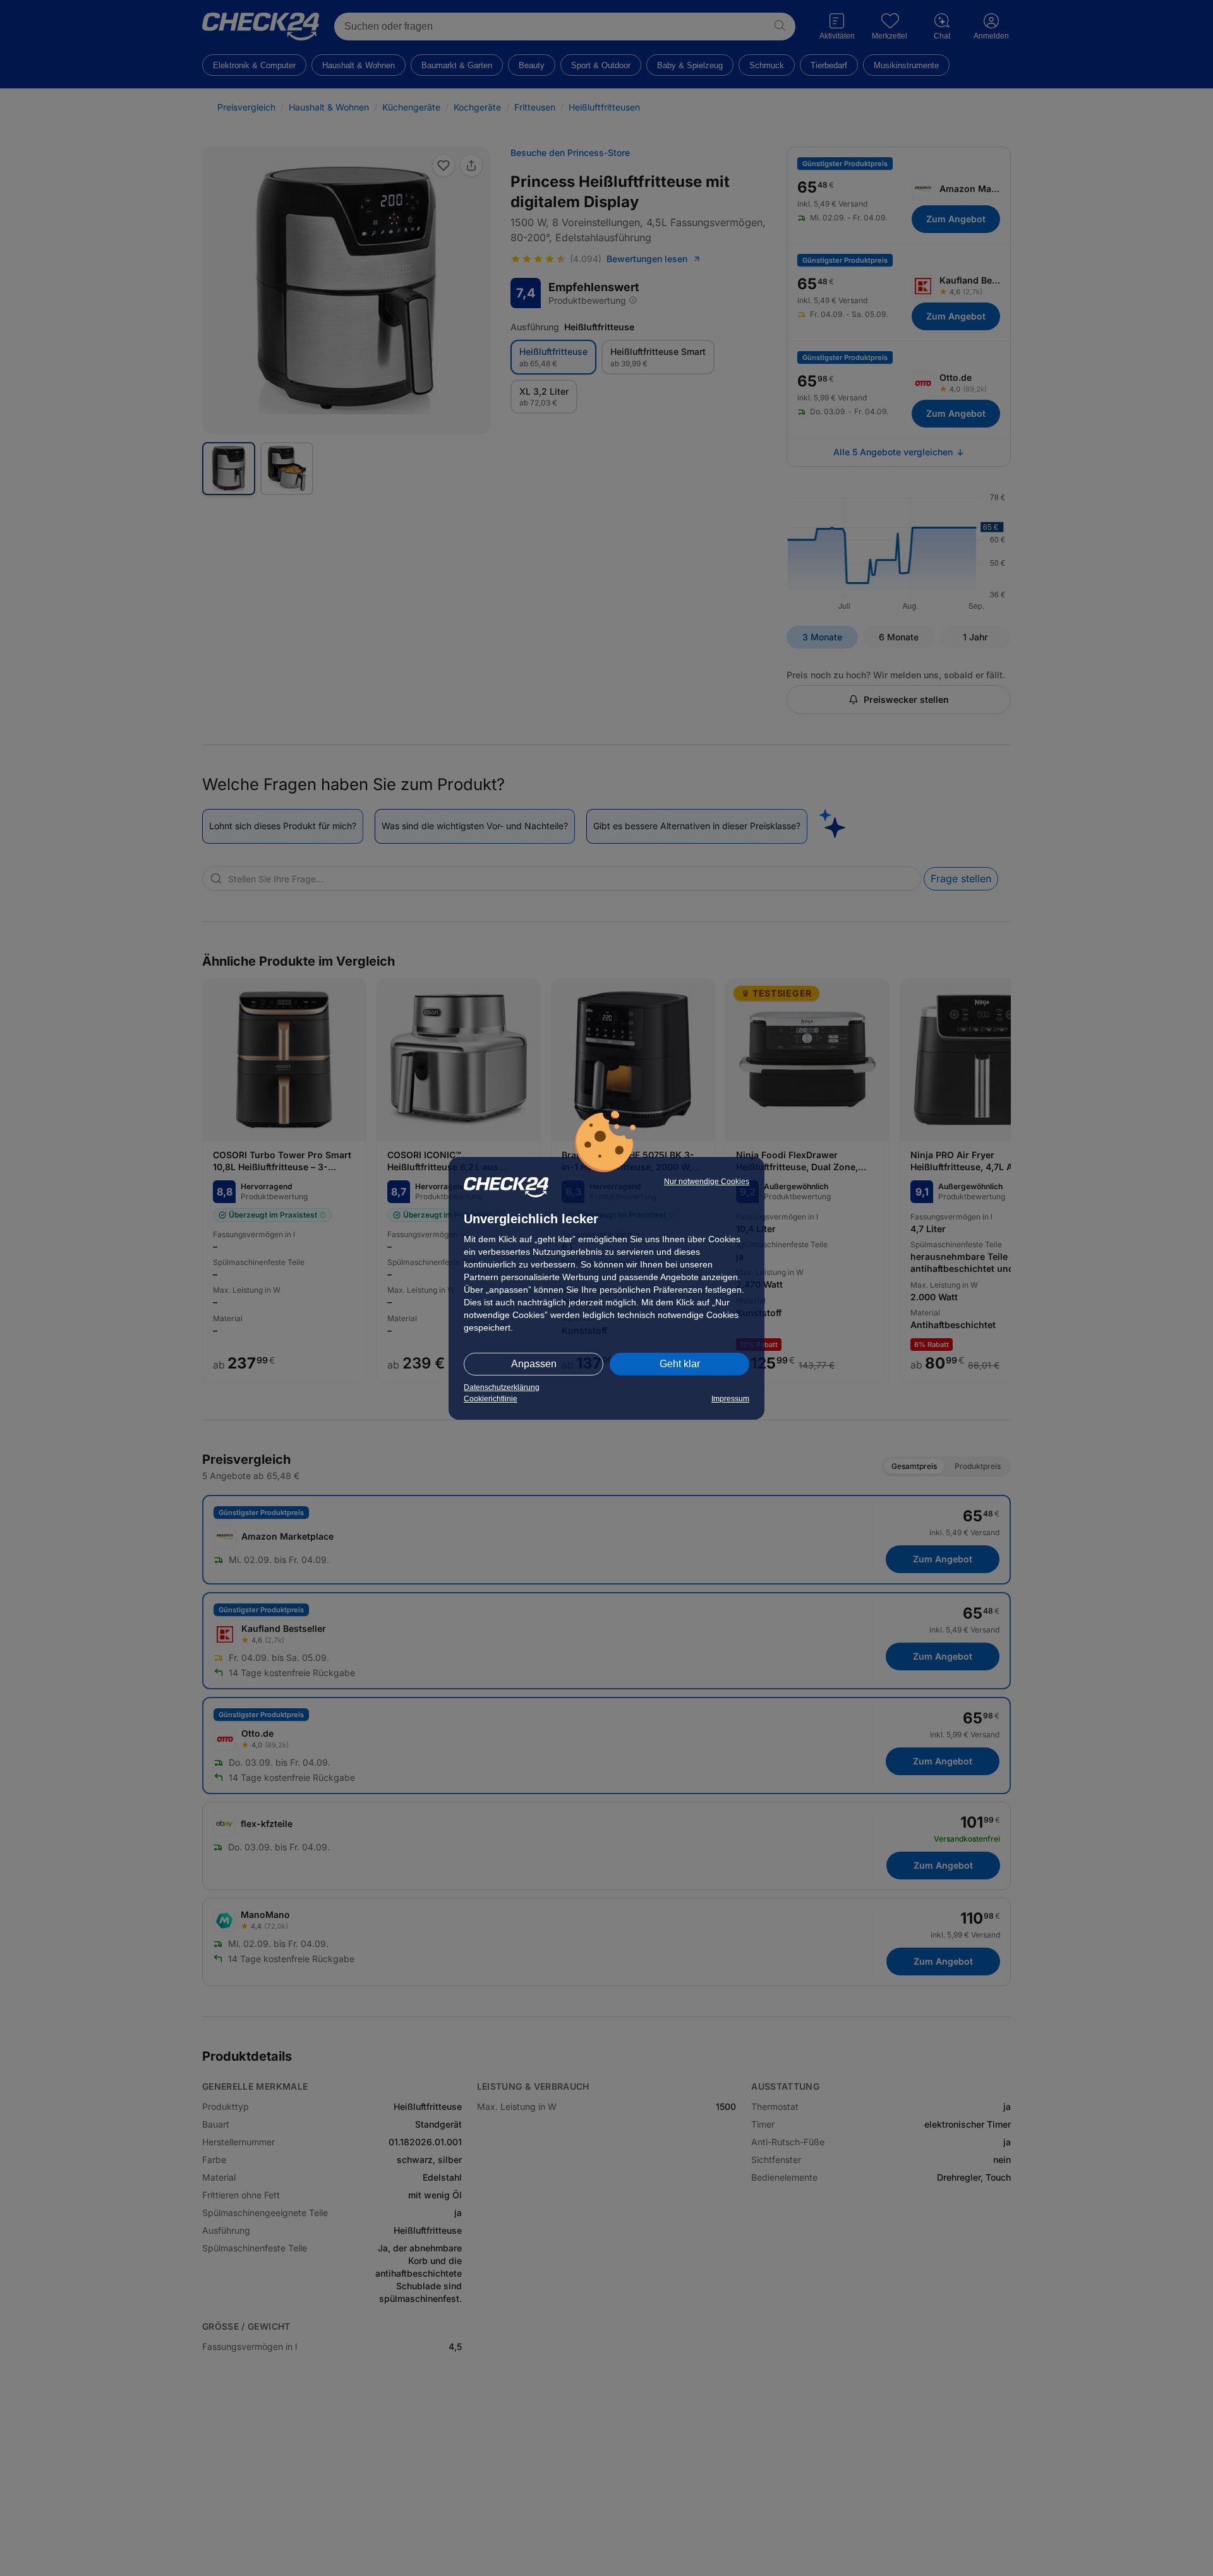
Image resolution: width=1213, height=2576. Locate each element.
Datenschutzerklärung (502, 1387)
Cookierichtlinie (491, 1399)
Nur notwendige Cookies (707, 1182)
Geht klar (680, 1364)
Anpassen (534, 1364)
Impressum (730, 1399)
